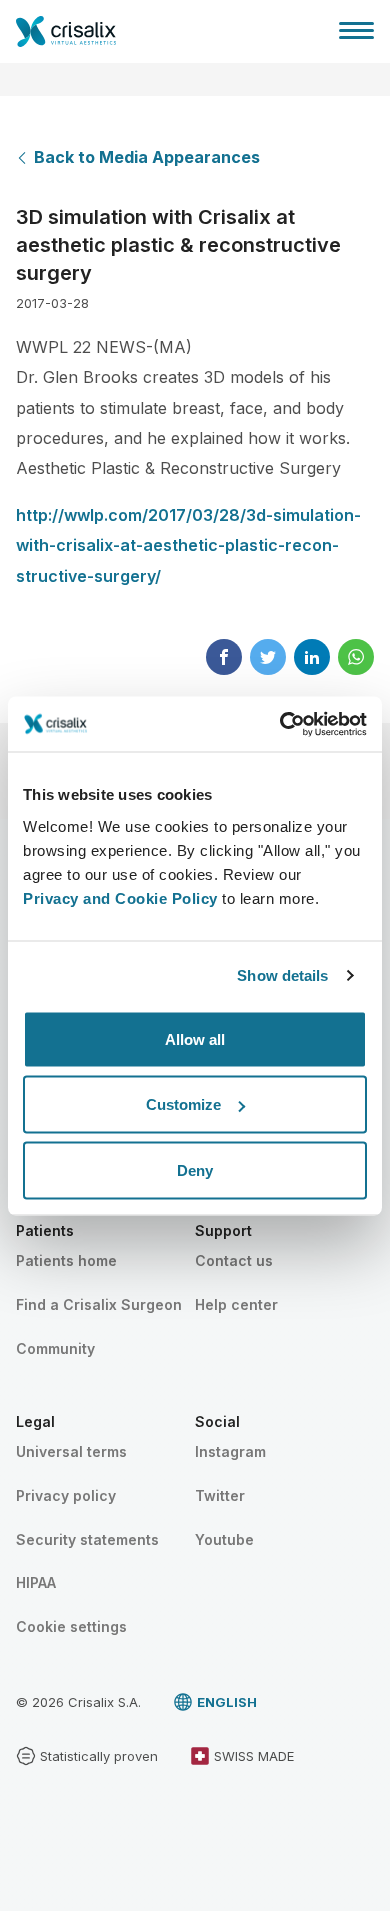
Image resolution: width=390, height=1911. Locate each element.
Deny (195, 1169)
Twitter (220, 1495)
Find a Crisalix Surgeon (99, 1304)
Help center (236, 1304)
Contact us (234, 1260)
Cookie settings (71, 1626)
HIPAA (36, 1582)
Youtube (224, 1539)
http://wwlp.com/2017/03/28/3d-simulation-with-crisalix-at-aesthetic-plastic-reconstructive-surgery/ (188, 545)
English (227, 1702)
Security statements (87, 1539)
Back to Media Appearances (147, 157)
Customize (183, 1104)
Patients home (66, 1260)
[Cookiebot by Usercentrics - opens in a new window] (280, 724)
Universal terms (71, 1451)
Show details (282, 975)
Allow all (195, 1038)
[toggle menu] (356, 30)
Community (55, 1348)
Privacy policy (66, 1495)
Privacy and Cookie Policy (120, 897)
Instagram (230, 1451)
